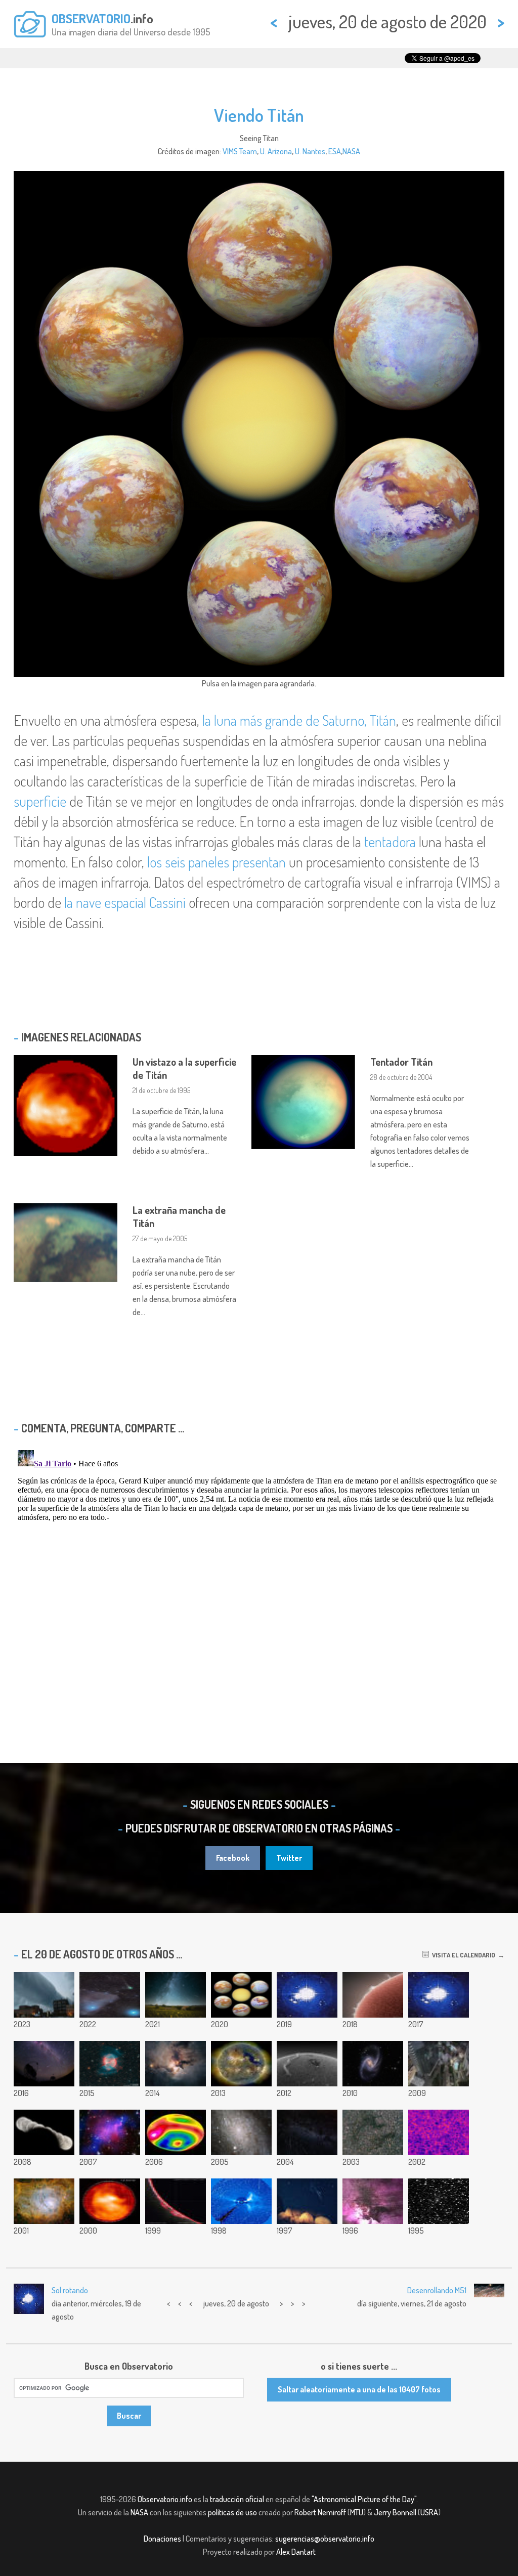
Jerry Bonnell (395, 2512)
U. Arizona (276, 151)
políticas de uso (232, 2512)
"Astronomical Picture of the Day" (364, 2499)
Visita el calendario (462, 1955)
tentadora (390, 842)
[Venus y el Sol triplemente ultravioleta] (241, 2064)
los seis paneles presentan (217, 862)
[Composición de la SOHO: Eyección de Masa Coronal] (241, 2201)
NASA (351, 151)
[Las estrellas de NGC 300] (241, 2132)
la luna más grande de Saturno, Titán (299, 720)
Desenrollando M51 (437, 2290)
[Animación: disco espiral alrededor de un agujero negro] (307, 1995)
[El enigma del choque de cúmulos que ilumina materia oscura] (110, 2132)
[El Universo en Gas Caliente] (439, 2132)
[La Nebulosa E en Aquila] (373, 2132)
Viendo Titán (259, 115)
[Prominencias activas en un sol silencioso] (373, 1995)
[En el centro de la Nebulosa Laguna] (176, 2064)
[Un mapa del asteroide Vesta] (176, 2132)
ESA (335, 151)
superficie (40, 801)
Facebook (233, 1858)
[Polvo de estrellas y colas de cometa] (110, 1995)
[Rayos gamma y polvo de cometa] (44, 2064)
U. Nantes (310, 151)
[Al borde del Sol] (176, 2201)
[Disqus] (259, 1573)
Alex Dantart (296, 2552)
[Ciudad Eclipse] (439, 2064)
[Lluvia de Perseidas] (307, 2132)
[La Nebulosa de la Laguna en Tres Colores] (44, 2201)
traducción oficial (237, 2499)
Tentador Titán (401, 1062)
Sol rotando (70, 2290)
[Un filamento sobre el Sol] (307, 2064)
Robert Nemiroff (320, 2512)
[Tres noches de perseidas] (176, 1995)
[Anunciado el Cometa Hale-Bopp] (439, 2201)
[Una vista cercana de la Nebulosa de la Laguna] (373, 2201)
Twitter (289, 1858)
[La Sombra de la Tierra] (44, 2132)
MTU (357, 2512)
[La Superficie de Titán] (110, 2201)
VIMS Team (240, 151)
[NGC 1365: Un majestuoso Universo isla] (373, 2064)
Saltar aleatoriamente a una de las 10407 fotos (359, 2389)
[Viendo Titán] (241, 1995)
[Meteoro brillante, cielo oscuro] (307, 2201)
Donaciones (162, 2539)
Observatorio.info (165, 2499)
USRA (429, 2512)
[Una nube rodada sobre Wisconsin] (44, 1995)
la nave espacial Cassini (125, 902)
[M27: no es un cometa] (110, 2064)
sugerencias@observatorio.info (325, 2539)
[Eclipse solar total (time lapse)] (439, 1995)
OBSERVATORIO (91, 18)
